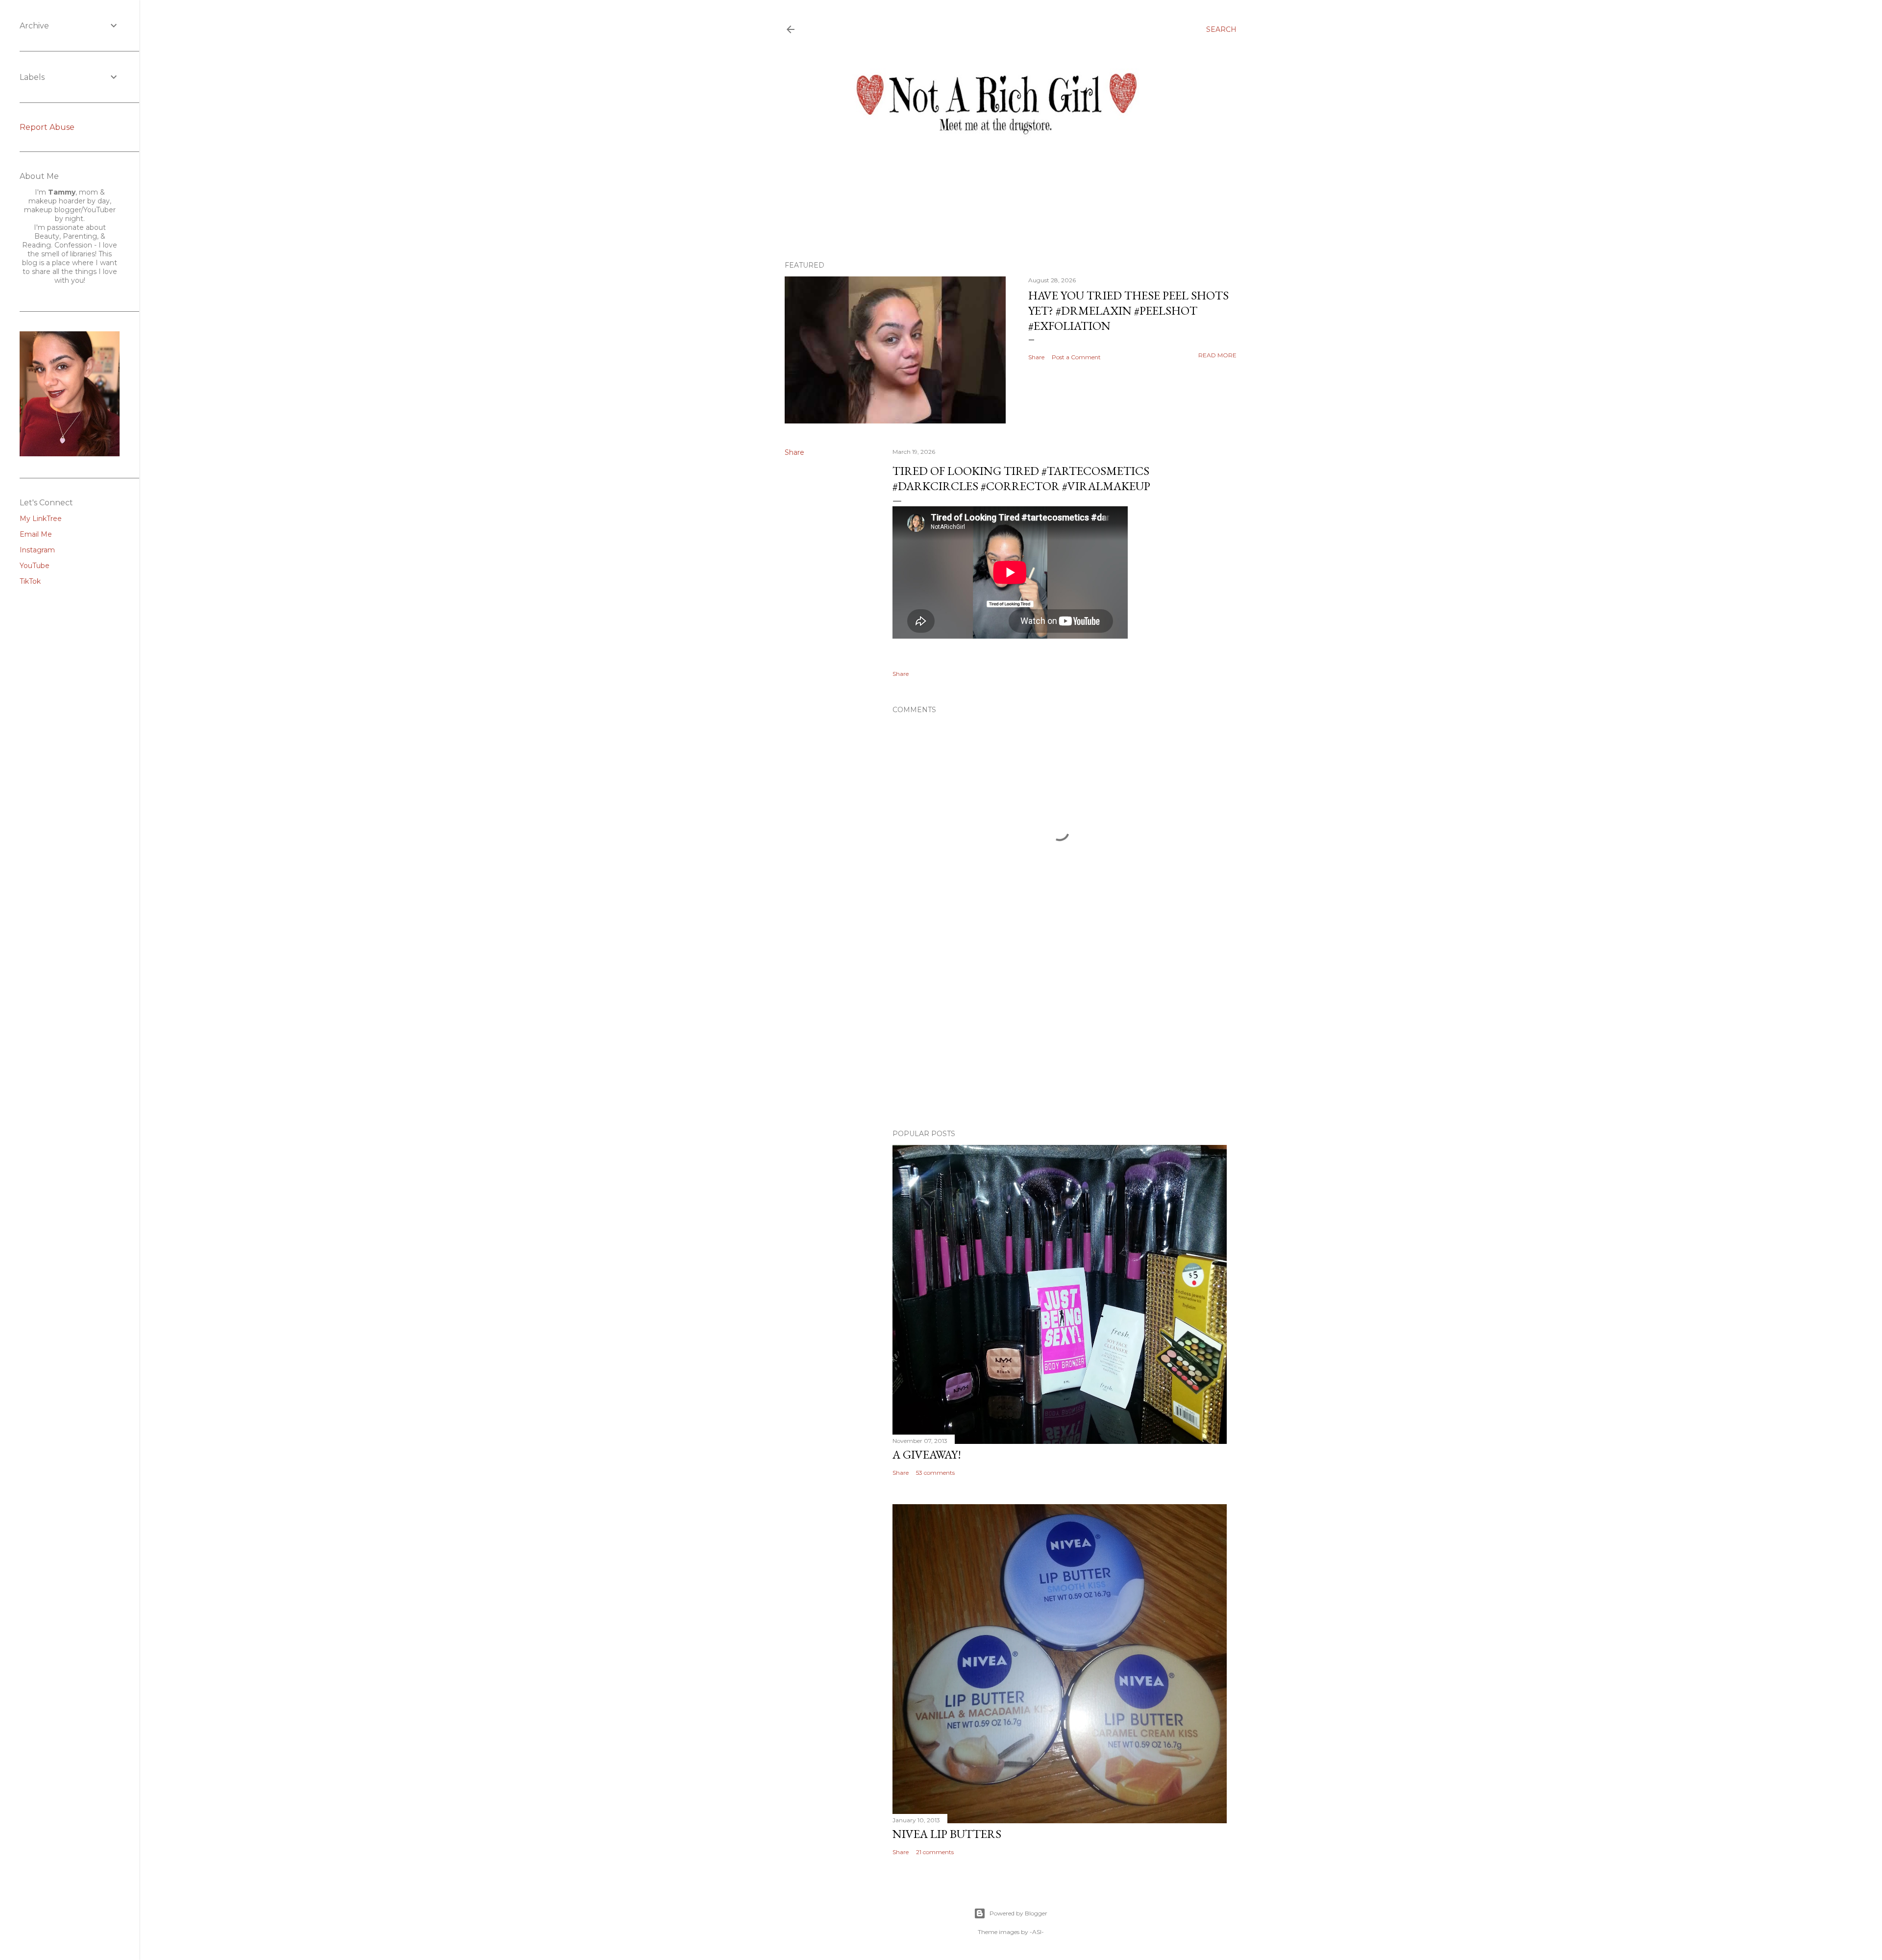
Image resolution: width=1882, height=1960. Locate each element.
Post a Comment (1076, 357)
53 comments (935, 1473)
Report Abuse (47, 127)
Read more (1217, 355)
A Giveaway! (927, 1454)
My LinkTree (41, 519)
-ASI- (1037, 1932)
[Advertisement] (1060, 1036)
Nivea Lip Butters (947, 1834)
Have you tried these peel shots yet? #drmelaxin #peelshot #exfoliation (1128, 310)
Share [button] (1036, 357)
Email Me (36, 534)
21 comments (935, 1852)
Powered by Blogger (1018, 1913)
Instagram (37, 550)
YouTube (35, 566)
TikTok (30, 581)
